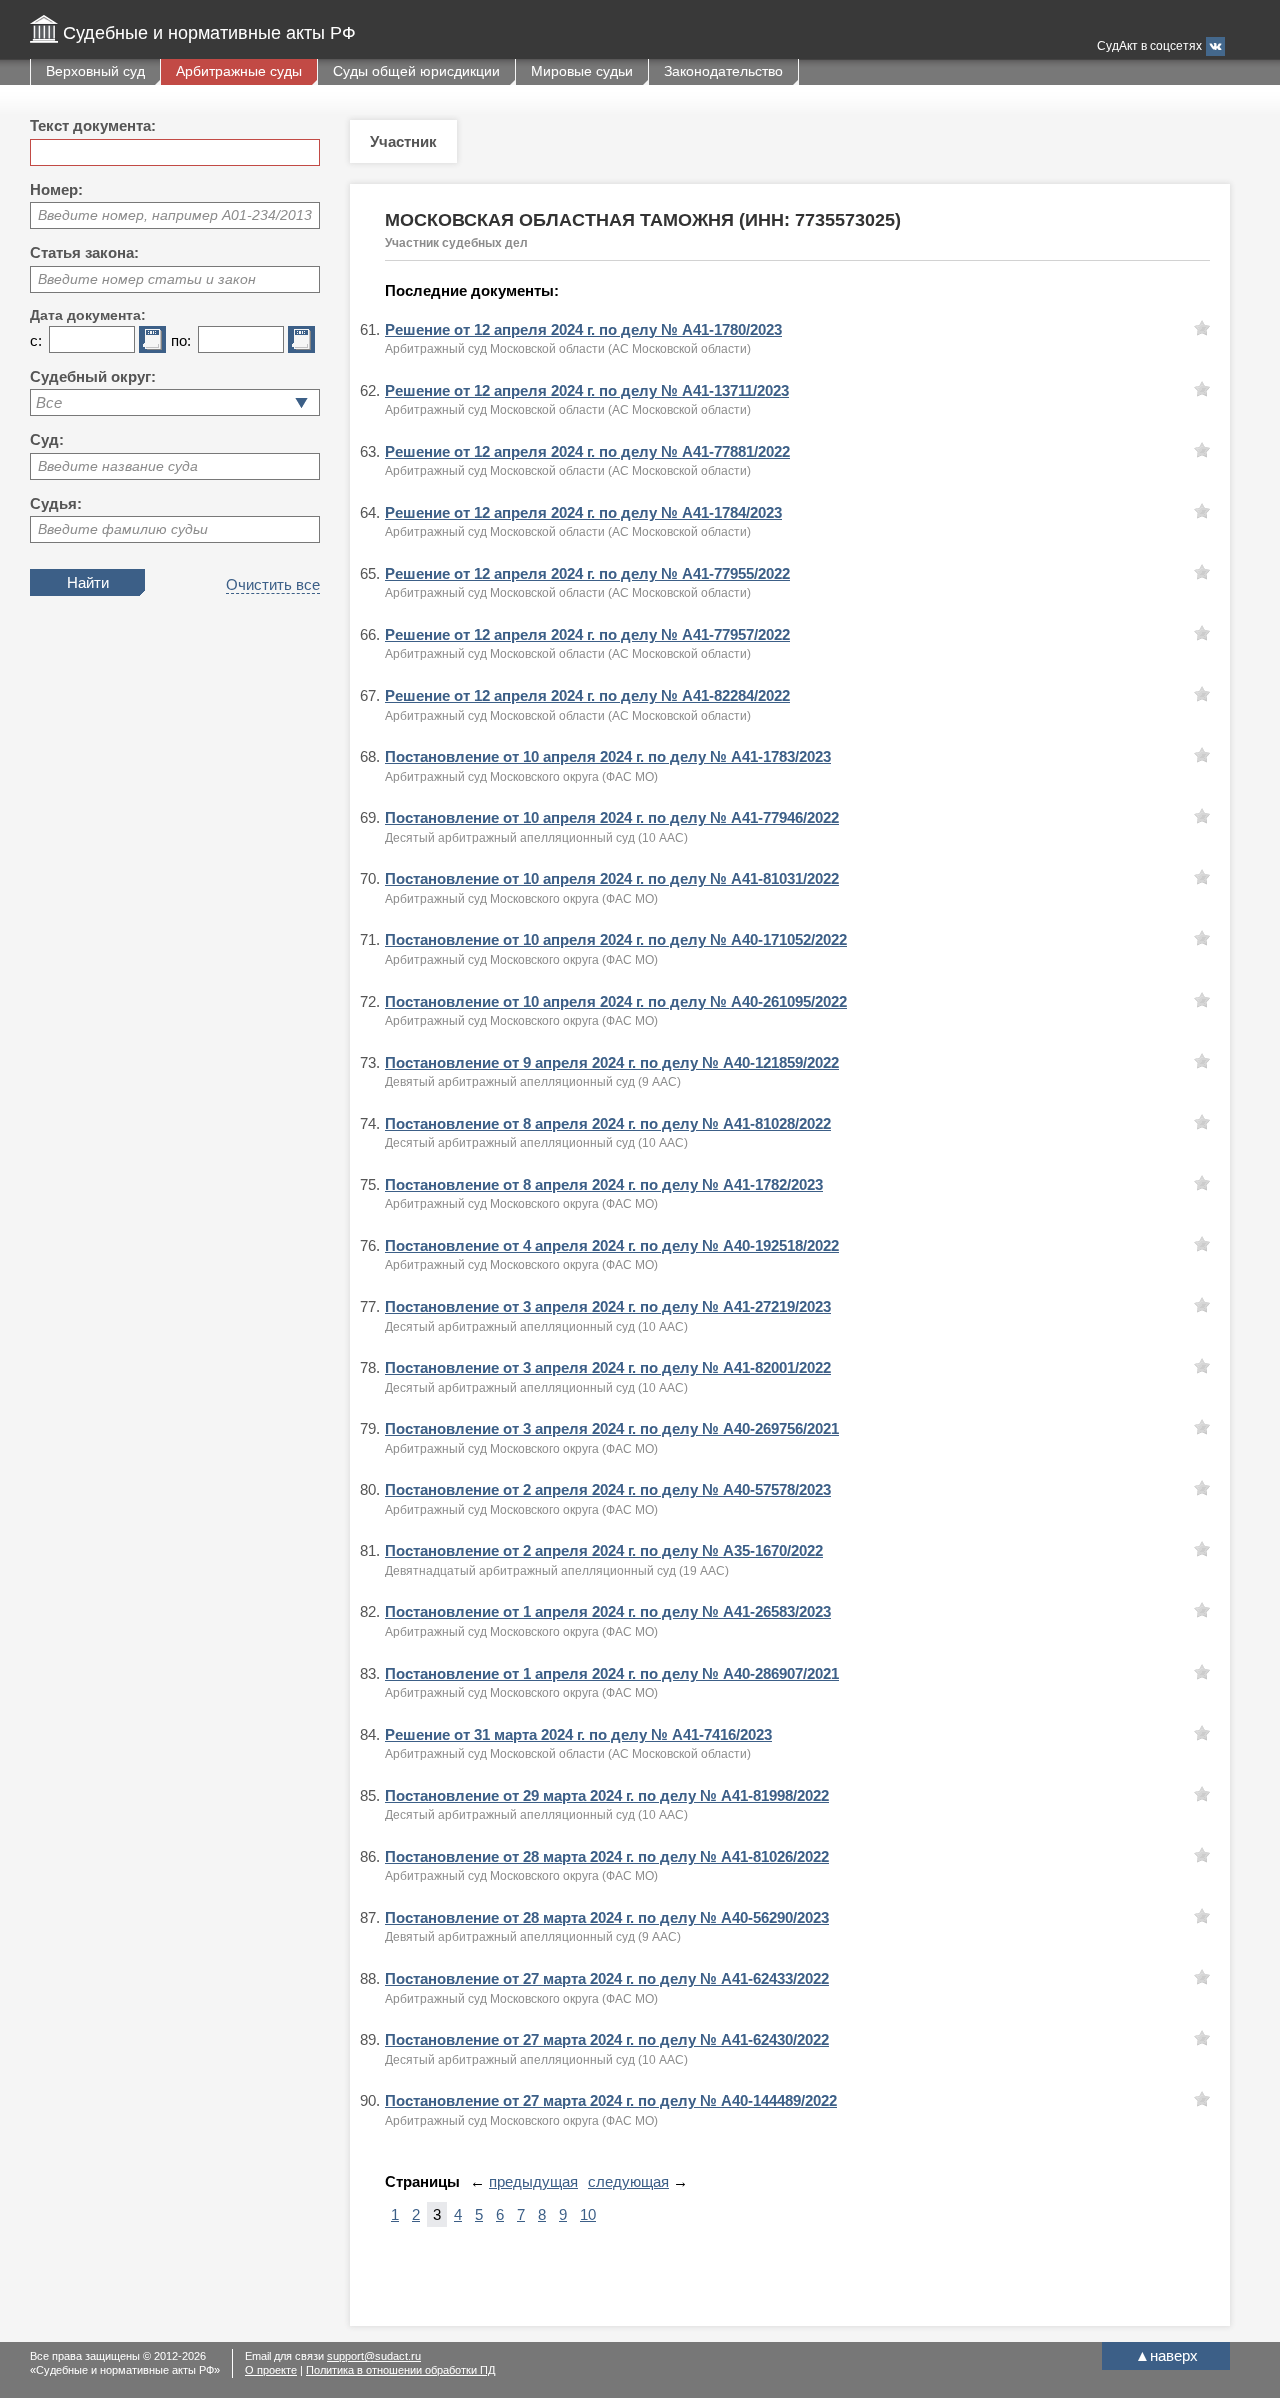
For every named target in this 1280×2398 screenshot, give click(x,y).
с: (36, 340)
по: (181, 340)
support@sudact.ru (374, 2356)
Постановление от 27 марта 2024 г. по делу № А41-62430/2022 (607, 2039)
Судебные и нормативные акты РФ (209, 33)
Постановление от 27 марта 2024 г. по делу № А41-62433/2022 (607, 1978)
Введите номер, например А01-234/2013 (175, 215)
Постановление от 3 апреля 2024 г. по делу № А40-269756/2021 (612, 1428)
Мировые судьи (582, 71)
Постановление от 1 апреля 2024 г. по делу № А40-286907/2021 (612, 1673)
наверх (1166, 2355)
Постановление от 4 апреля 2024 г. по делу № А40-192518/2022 (612, 1245)
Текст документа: (93, 125)
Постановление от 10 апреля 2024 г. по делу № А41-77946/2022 (612, 817)
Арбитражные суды (239, 71)
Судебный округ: (93, 376)
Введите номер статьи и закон (147, 279)
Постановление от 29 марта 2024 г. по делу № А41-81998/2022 (607, 1795)
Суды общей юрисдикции (416, 71)
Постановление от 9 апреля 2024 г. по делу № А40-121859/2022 (612, 1062)
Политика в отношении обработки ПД (400, 2370)
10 (588, 2214)
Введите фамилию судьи (123, 529)
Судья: (56, 503)
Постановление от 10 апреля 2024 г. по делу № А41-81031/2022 (612, 878)
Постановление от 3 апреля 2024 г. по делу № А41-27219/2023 (608, 1306)
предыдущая (533, 2181)
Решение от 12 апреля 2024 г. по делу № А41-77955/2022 (587, 573)
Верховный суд (95, 71)
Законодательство (723, 71)
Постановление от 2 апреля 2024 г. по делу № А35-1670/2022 (604, 1550)
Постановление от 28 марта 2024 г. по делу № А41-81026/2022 (607, 1856)
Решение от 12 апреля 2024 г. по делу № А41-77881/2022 (587, 451)
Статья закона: (84, 252)
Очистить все (273, 584)
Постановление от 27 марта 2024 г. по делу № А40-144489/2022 (611, 2100)
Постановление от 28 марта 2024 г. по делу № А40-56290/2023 (607, 1917)
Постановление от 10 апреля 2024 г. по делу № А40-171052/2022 (616, 939)
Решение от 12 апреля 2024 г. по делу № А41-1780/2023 (583, 329)
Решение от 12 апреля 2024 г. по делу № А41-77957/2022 (587, 634)
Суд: (47, 439)
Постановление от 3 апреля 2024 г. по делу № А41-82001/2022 (608, 1367)
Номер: (56, 189)
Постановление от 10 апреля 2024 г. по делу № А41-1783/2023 (608, 756)
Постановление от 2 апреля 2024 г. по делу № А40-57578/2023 (608, 1489)
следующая (628, 2181)
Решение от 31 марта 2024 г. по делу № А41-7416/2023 (578, 1734)
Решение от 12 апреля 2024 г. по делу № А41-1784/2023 (583, 512)
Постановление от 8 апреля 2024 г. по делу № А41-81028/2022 (608, 1123)
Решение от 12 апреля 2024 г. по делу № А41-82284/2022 (587, 695)
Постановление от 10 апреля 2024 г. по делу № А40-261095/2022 (616, 1001)
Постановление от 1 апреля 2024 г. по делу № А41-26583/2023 (608, 1611)
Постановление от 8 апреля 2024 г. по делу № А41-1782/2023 (604, 1184)
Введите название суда (118, 466)
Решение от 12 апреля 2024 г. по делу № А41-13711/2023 (587, 390)
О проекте (271, 2370)
